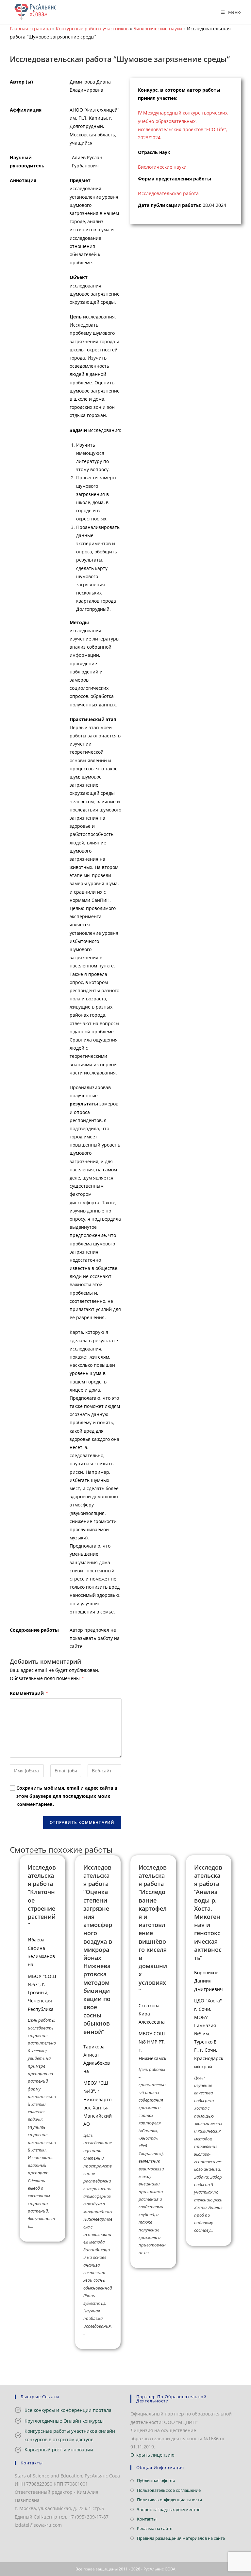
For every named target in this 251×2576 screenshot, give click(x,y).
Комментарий (29, 1693)
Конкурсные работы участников (92, 29)
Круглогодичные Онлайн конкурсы (64, 2421)
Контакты (147, 2519)
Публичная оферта (156, 2480)
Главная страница (30, 29)
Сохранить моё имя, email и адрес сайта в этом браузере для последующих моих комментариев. (67, 1796)
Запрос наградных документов (169, 2509)
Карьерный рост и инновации (59, 2450)
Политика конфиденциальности (169, 2500)
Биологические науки (158, 29)
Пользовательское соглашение (169, 2490)
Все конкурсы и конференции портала (68, 2410)
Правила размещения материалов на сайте (181, 2538)
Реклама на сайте (155, 2528)
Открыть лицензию (152, 2455)
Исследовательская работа (168, 193)
